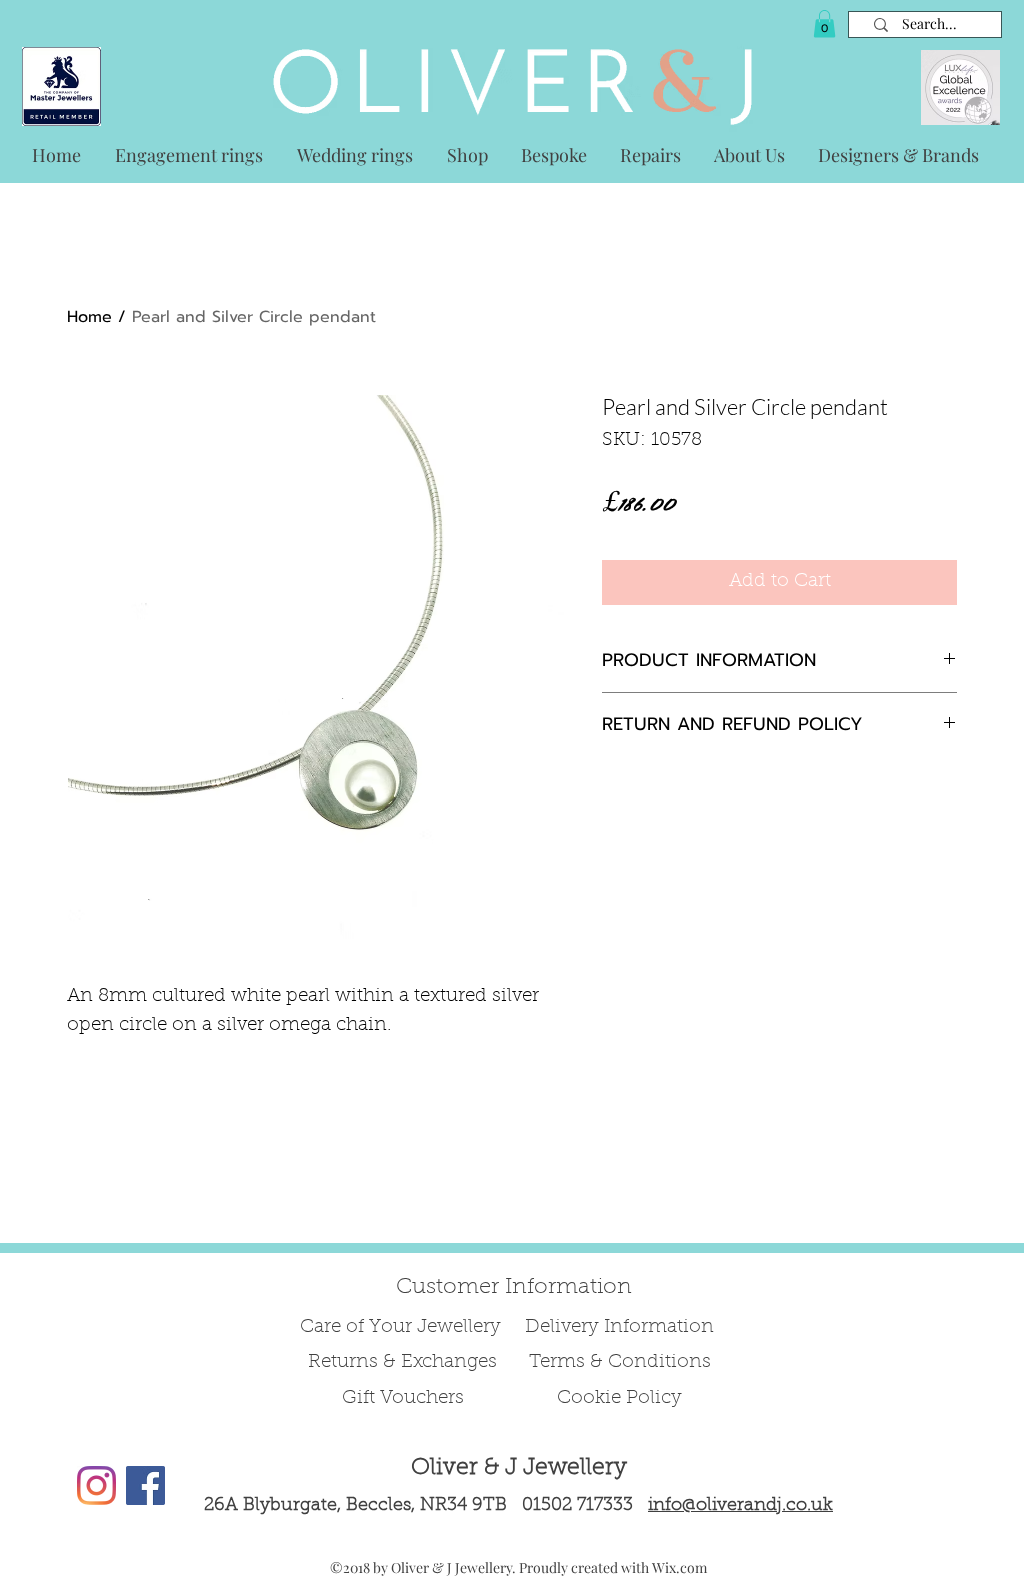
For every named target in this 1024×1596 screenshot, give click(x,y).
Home (89, 317)
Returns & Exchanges (402, 1362)
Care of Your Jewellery (403, 1327)
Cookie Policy (619, 1398)
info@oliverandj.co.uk (740, 1506)
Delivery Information (619, 1327)
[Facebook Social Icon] (145, 1485)
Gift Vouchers (403, 1398)
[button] (824, 23)
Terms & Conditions (620, 1362)
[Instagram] (96, 1485)
